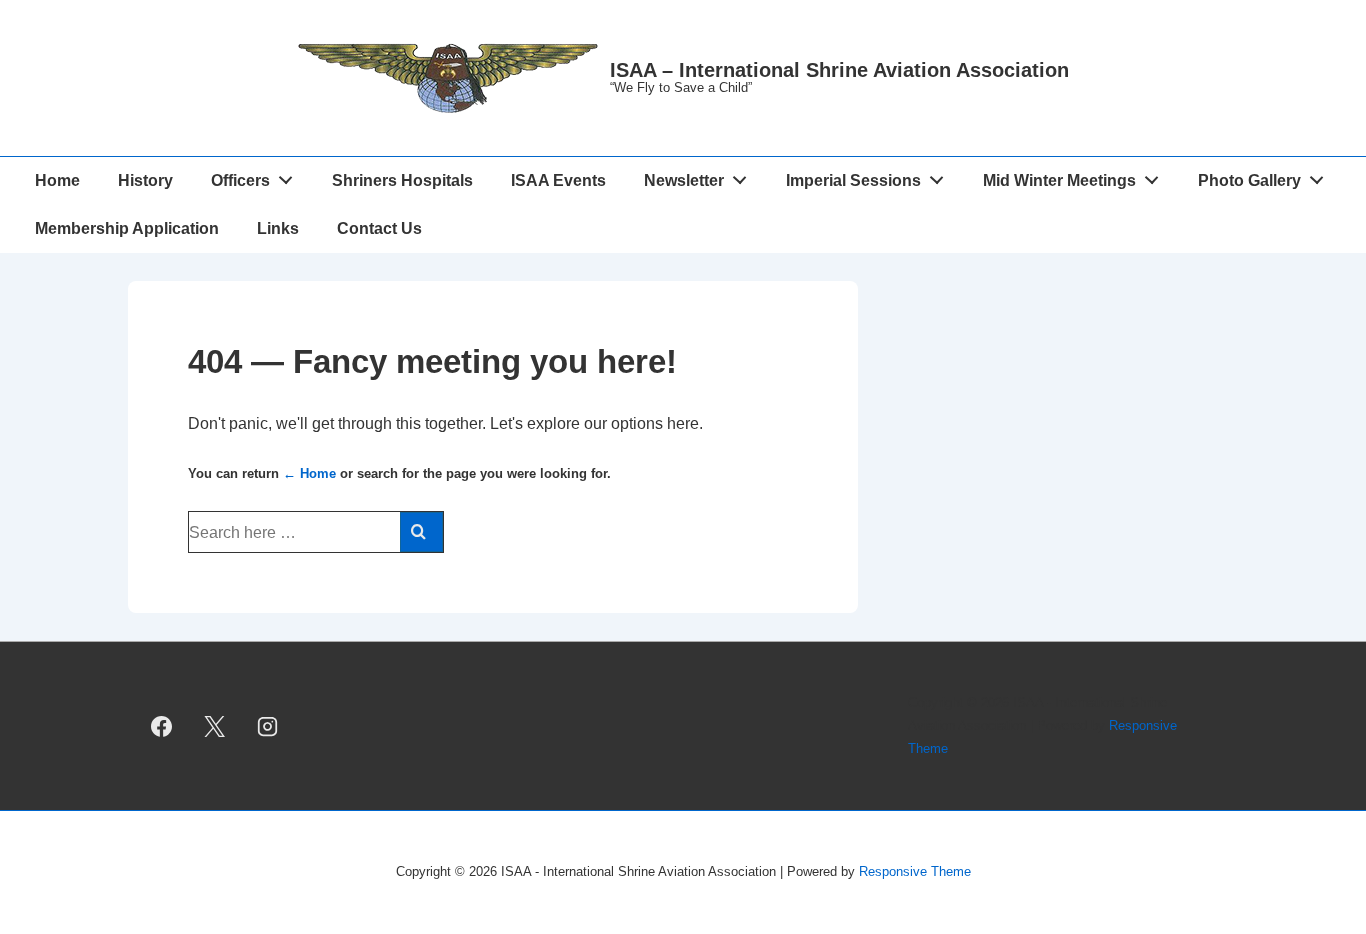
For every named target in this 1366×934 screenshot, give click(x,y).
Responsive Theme (915, 871)
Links (278, 228)
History (145, 180)
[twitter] (215, 726)
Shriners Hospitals (402, 180)
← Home (309, 473)
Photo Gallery (1249, 180)
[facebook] (162, 726)
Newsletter (684, 180)
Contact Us (379, 228)
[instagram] (268, 726)
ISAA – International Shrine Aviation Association (839, 70)
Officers (240, 180)
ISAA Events (558, 180)
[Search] (421, 532)
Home (57, 180)
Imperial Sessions (853, 180)
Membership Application (127, 228)
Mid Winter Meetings (1059, 180)
